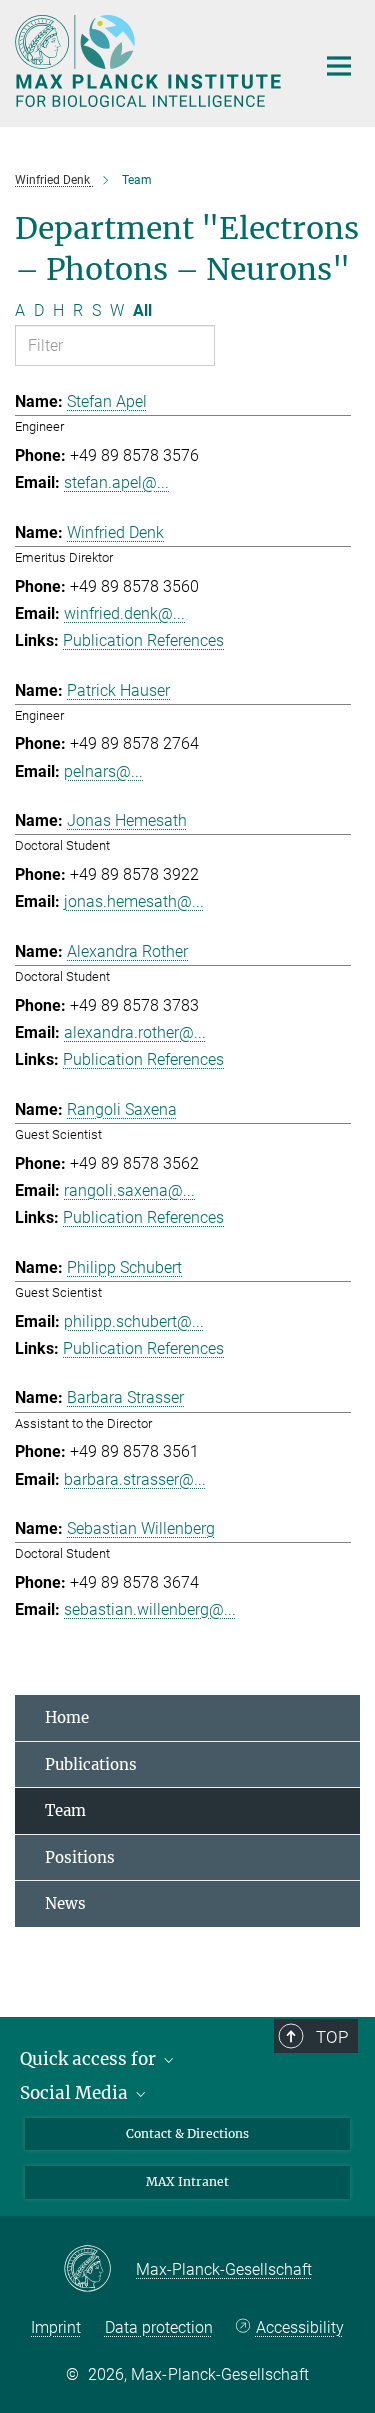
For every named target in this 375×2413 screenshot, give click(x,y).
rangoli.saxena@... (129, 1190)
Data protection (159, 2327)
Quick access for (90, 2059)
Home (67, 1717)
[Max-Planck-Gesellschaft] (99, 2270)
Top (332, 2037)
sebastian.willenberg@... (150, 1609)
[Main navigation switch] (339, 66)
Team (65, 1810)
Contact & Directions (187, 2133)
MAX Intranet (187, 2181)
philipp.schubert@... (134, 1321)
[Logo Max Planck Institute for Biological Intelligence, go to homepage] (150, 61)
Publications (91, 1764)
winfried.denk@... (124, 613)
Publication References (143, 640)
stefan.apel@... (116, 482)
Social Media (76, 2093)
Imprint (56, 2327)
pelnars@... (103, 771)
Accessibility (299, 2327)
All (142, 310)
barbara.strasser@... (135, 1479)
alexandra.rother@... (135, 1032)
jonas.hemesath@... (134, 901)
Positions (80, 1857)
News (65, 1903)
